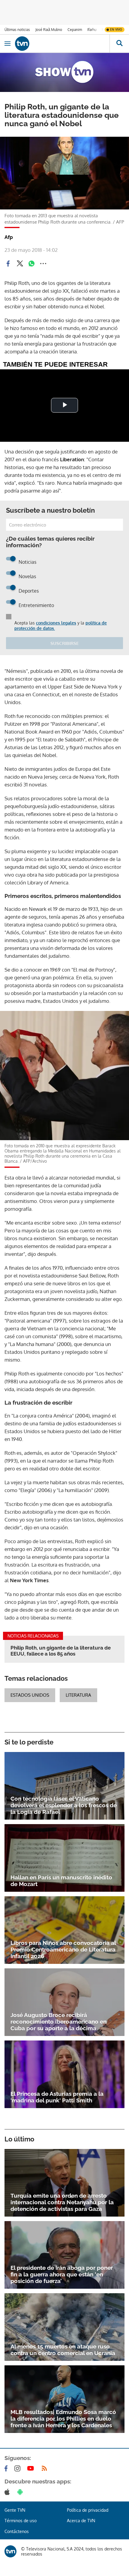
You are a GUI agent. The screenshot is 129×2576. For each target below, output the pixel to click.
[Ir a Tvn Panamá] (62, 44)
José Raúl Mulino (49, 30)
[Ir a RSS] (46, 2468)
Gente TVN (15, 2510)
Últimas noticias (17, 30)
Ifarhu (92, 30)
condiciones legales (56, 623)
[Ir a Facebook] (7, 2468)
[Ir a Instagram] (19, 2468)
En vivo (116, 29)
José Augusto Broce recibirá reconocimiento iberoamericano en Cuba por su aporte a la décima (58, 2022)
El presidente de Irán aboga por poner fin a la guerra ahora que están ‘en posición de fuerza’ (62, 2274)
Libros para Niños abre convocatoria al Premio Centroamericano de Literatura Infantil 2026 (63, 1949)
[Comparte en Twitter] (20, 264)
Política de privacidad (88, 2510)
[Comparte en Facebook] (8, 264)
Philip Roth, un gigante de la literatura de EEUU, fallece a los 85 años (61, 1651)
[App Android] (21, 2492)
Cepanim (75, 30)
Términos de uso (21, 2521)
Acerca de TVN (81, 2521)
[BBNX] (10, 2551)
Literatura (78, 1695)
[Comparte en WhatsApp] (31, 264)
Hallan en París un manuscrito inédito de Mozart (61, 1881)
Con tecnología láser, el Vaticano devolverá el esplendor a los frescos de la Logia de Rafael (64, 1805)
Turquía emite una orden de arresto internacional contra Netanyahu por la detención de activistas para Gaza (62, 2202)
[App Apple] (8, 2492)
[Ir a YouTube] (32, 2468)
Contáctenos (17, 2531)
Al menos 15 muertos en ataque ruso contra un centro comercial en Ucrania (63, 2350)
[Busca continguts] (119, 44)
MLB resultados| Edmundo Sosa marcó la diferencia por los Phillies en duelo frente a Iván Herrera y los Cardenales (63, 2419)
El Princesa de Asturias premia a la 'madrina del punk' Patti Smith (57, 2097)
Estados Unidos (30, 1695)
